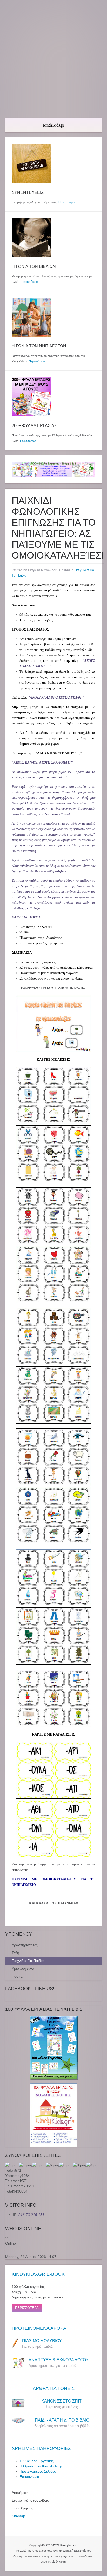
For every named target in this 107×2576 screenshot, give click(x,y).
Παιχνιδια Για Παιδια (28, 1961)
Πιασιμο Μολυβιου (42, 2341)
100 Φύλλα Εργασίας (37, 2461)
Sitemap (18, 2516)
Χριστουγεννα (23, 1968)
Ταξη (15, 1953)
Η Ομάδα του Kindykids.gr (41, 2466)
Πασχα (17, 1976)
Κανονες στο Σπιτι (62, 2401)
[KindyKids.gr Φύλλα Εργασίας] (53, 469)
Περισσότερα (66, 202)
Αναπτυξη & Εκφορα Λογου (59, 2360)
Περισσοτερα (27, 2308)
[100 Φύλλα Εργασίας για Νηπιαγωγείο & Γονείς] (53, 2048)
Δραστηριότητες (25, 1945)
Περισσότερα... (38, 361)
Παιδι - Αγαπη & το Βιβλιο (62, 2420)
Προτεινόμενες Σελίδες (38, 2471)
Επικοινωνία (29, 2477)
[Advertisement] (53, 59)
